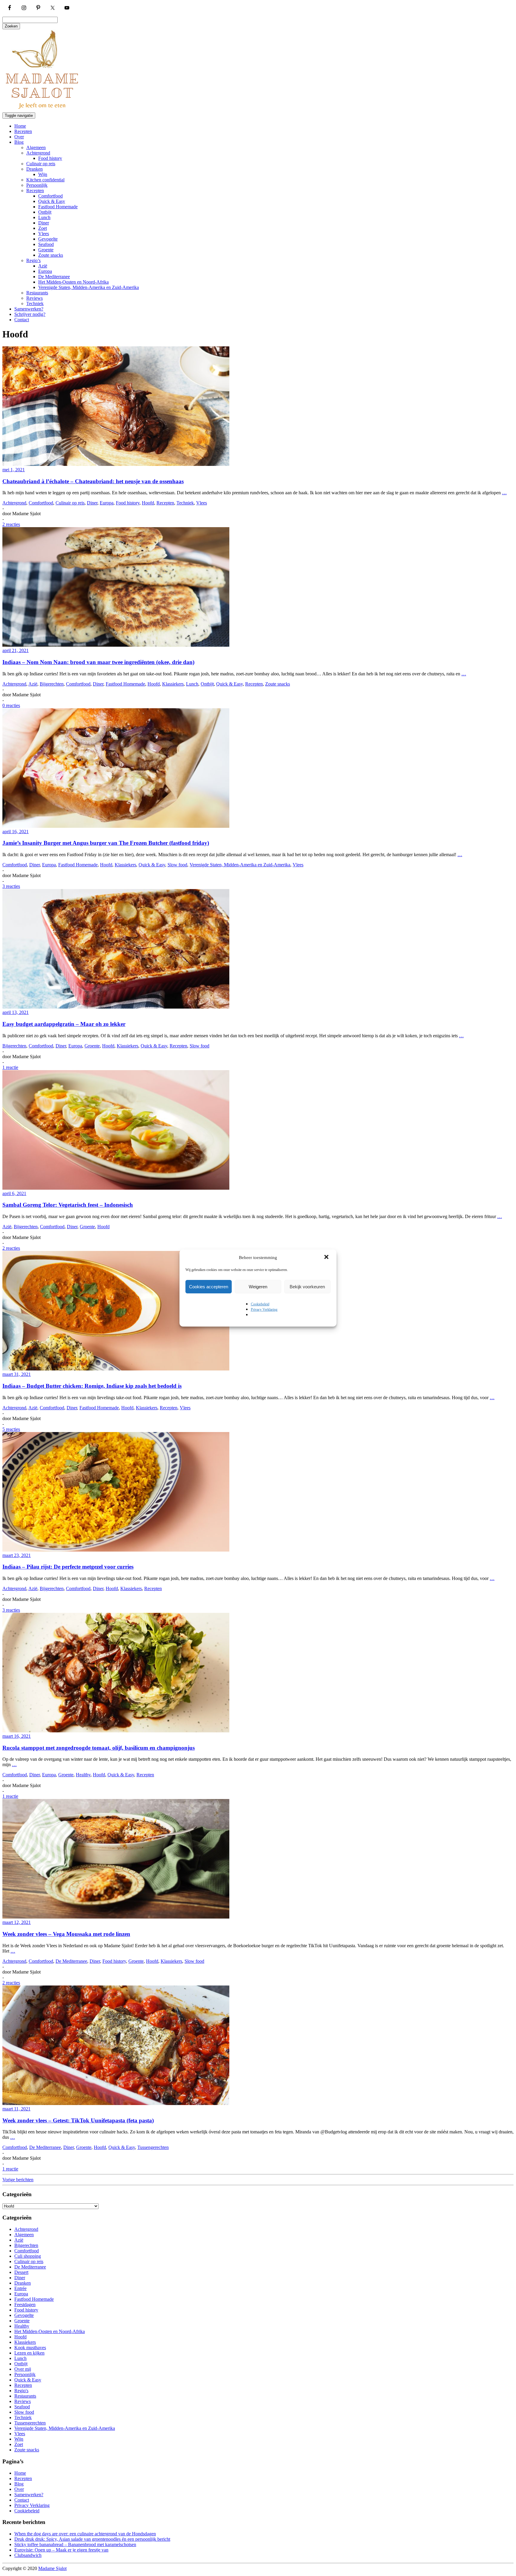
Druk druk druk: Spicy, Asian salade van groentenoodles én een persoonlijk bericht (92, 2539)
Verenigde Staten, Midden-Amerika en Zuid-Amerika (89, 287)
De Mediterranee (54, 277)
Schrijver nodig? (30, 314)
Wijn (43, 174)
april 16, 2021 (16, 832)
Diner (44, 223)
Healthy (83, 1775)
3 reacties (11, 886)
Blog (19, 142)
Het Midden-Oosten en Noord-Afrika (73, 282)
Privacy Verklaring (264, 1310)
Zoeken (11, 26)
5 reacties (11, 1429)
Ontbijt (45, 212)
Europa (45, 271)
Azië (43, 266)
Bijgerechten (52, 684)
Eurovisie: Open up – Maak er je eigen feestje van (61, 2550)
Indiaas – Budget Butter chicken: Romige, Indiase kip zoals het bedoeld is (92, 1386)
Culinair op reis (41, 164)
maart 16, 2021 (17, 1736)
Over (19, 137)
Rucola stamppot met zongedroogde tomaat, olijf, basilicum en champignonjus (99, 1748)
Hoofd (148, 503)
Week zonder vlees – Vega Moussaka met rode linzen (66, 1934)
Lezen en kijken (29, 2353)
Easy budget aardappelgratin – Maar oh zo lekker (64, 1024)
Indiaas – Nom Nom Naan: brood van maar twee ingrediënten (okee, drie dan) (98, 662)
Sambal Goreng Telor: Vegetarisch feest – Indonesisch (68, 1205)
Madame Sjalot (52, 2568)
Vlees (44, 234)
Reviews (34, 298)
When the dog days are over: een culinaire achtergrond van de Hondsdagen (85, 2534)
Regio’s (33, 260)
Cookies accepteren (209, 1287)
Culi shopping (28, 2256)
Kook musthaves (30, 2348)
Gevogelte (48, 239)
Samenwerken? (29, 309)
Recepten (23, 131)
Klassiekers (173, 684)
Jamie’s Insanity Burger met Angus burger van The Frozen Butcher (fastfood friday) (106, 843)
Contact (22, 320)
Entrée (20, 2288)
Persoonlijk (37, 185)
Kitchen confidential (45, 180)
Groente (46, 250)
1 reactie (10, 1067)
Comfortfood (50, 196)
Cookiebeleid (260, 1304)
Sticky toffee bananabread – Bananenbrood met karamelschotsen (75, 2544)
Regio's (21, 2391)
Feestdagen (25, 2305)
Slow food (177, 865)
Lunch (44, 217)
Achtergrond (38, 153)
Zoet (43, 228)
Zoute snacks (51, 255)
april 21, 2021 (16, 650)
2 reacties (11, 524)
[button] (327, 1258)
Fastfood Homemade (58, 207)
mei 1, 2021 (14, 470)
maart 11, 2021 (16, 2109)
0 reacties (11, 705)
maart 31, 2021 (17, 1374)
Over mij (23, 2369)
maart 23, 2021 (17, 1555)
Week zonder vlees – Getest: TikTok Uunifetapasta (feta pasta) (78, 2120)
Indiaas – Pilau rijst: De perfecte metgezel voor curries (68, 1567)
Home (20, 126)
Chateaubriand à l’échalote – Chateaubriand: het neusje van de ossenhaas (93, 481)
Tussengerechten (153, 2147)
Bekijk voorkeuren (307, 1287)
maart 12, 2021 (17, 1922)
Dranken (34, 169)
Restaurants (37, 293)
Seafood (46, 244)
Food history (50, 158)
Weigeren (258, 1287)
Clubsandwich (28, 2555)
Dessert (21, 2272)
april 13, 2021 (16, 1012)
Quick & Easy (52, 201)
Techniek (35, 303)
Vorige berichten (18, 2180)
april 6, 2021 (14, 1193)
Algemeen (36, 147)
